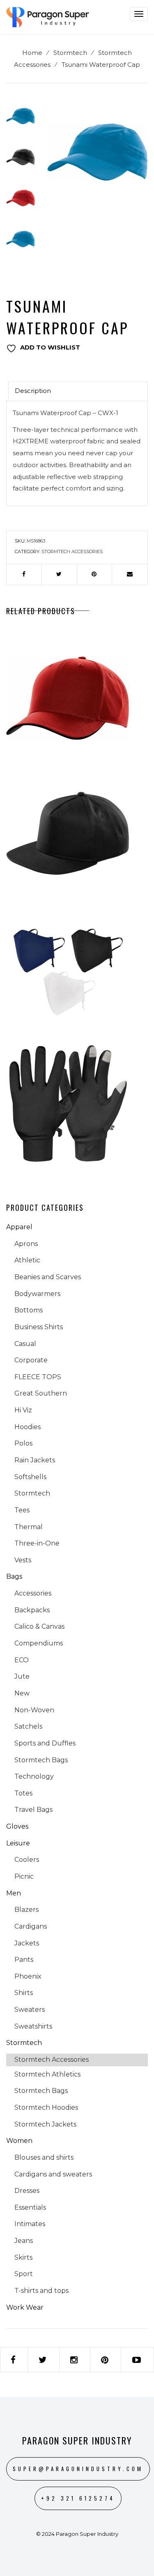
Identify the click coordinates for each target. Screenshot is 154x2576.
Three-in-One (37, 1543)
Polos (23, 1443)
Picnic (24, 1876)
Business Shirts (39, 1327)
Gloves (17, 1826)
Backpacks (32, 1610)
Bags (14, 1576)
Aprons (26, 1244)
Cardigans (31, 1926)
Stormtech (70, 53)
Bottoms (29, 1310)
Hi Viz (23, 1410)
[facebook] (24, 574)
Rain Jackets (35, 1460)
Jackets (27, 1943)
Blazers (26, 1910)
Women (19, 2141)
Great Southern (41, 1393)
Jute (22, 1676)
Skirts (23, 2257)
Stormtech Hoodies (46, 2107)
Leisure (18, 1843)
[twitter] (59, 574)
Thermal (29, 1527)
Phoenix (28, 1976)
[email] (130, 574)
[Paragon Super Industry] (48, 17)
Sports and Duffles (45, 1743)
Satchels (28, 1726)
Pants (24, 1960)
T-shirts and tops (41, 2291)
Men (14, 1893)
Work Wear (25, 2307)
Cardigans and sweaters (53, 2174)
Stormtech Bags (41, 1760)
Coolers (27, 1860)
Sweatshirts (33, 2026)
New (22, 1693)
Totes (23, 1793)
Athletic (27, 1260)
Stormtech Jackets (45, 2124)
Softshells (30, 1477)
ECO (22, 1660)
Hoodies (28, 1427)
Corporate (31, 1360)
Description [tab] (33, 391)
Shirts (24, 1993)
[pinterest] (95, 574)
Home (32, 53)
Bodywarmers (37, 1294)
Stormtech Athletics (47, 2074)
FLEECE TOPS (38, 1377)
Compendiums (39, 1643)
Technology (34, 1776)
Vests (23, 1560)
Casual (25, 1344)
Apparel (19, 1227)
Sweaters (30, 2010)
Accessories (33, 1593)
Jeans (24, 2241)
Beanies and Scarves (48, 1277)
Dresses (27, 2191)
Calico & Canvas (39, 1626)
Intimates (30, 2224)
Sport (24, 2274)
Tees (22, 1510)
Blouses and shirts (44, 2157)
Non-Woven (34, 1710)
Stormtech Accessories (72, 552)
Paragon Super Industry (77, 2440)
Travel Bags (33, 1810)
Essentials (30, 2207)
